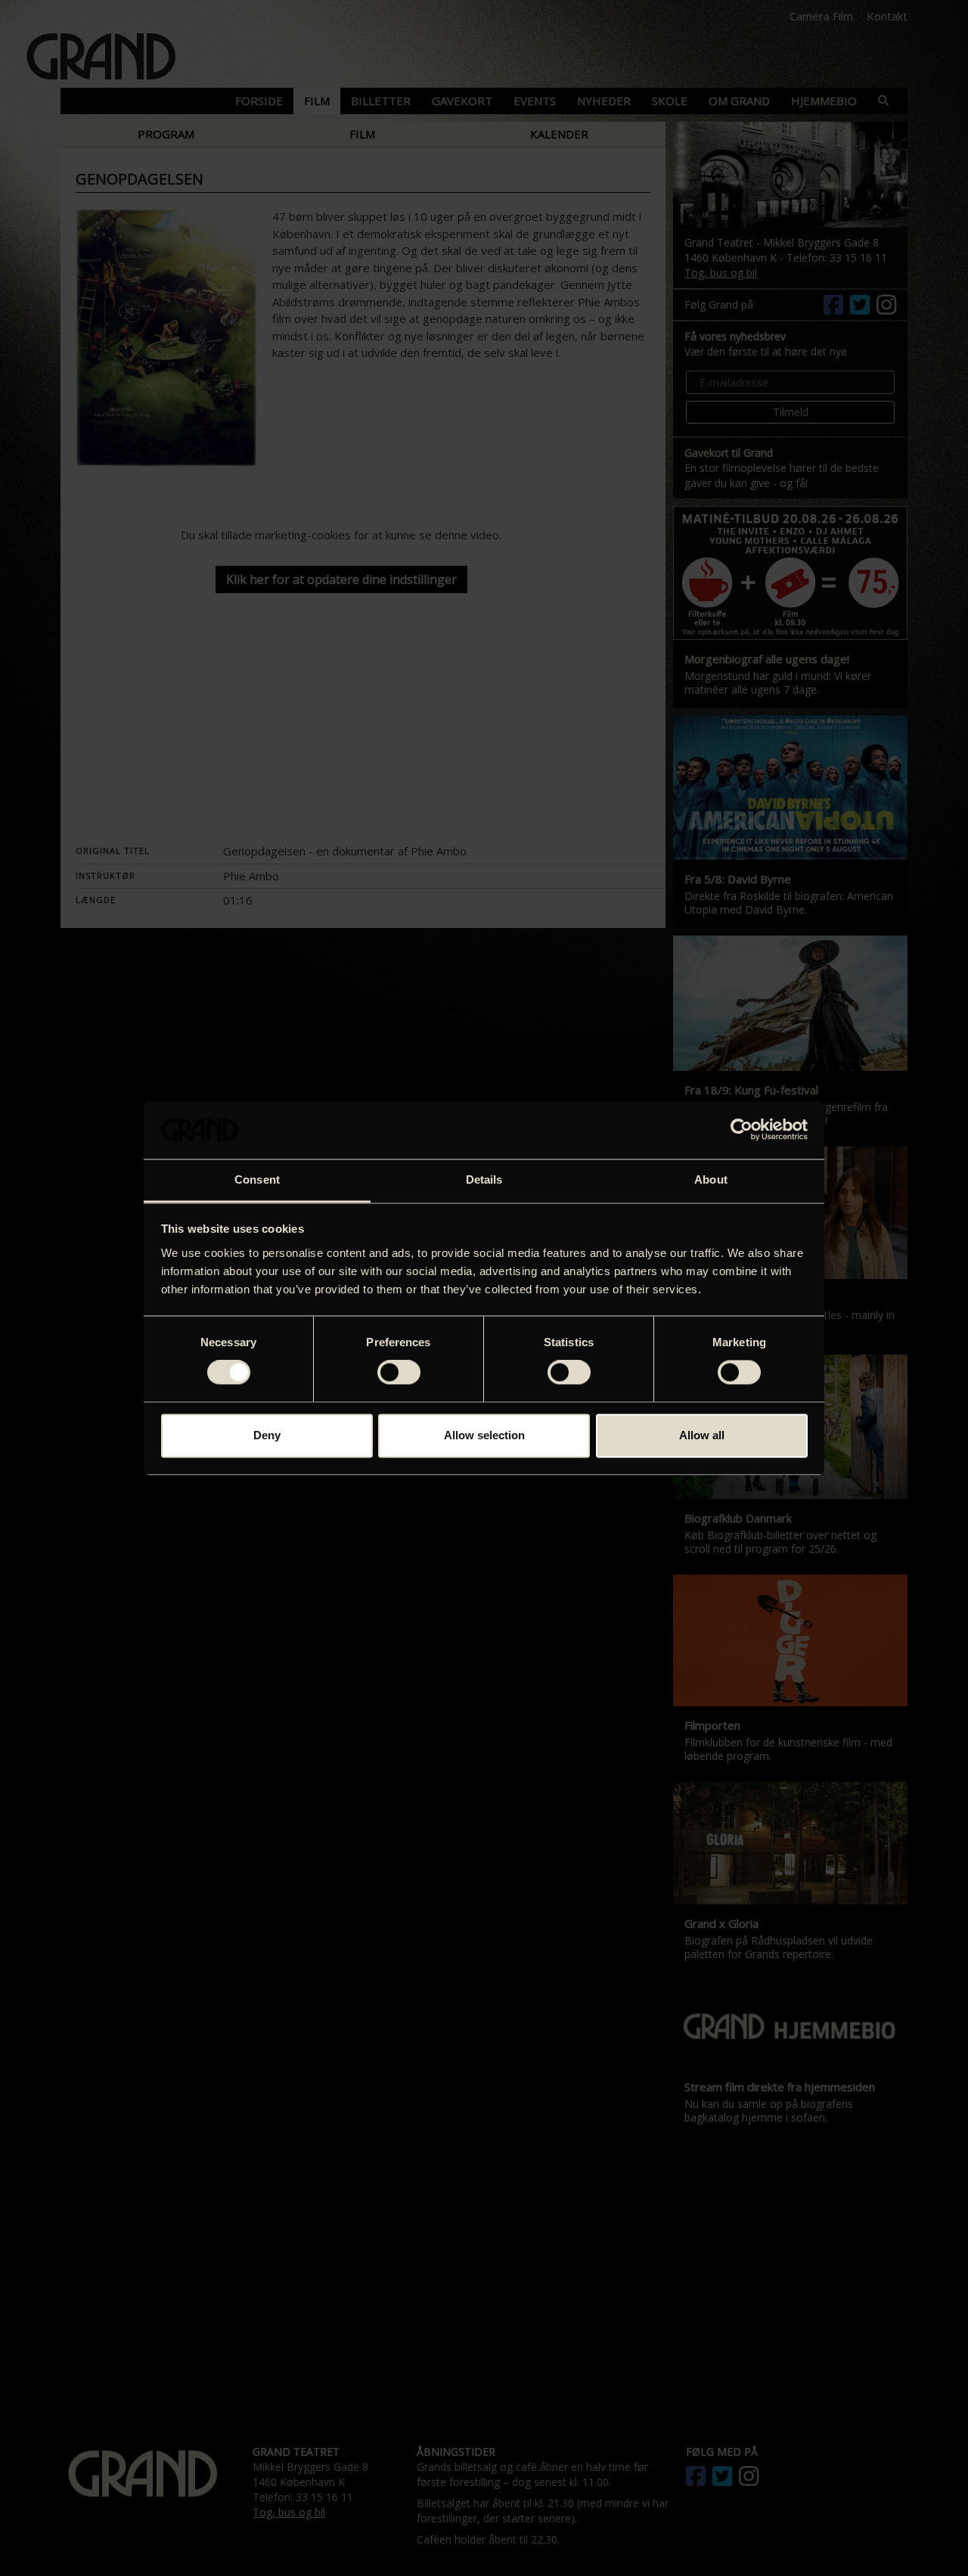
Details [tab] (484, 1179)
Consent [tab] (257, 1179)
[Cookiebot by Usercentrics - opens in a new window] (742, 1130)
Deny (267, 1435)
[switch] (399, 1373)
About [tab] (711, 1179)
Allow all (702, 1435)
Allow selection (484, 1435)
